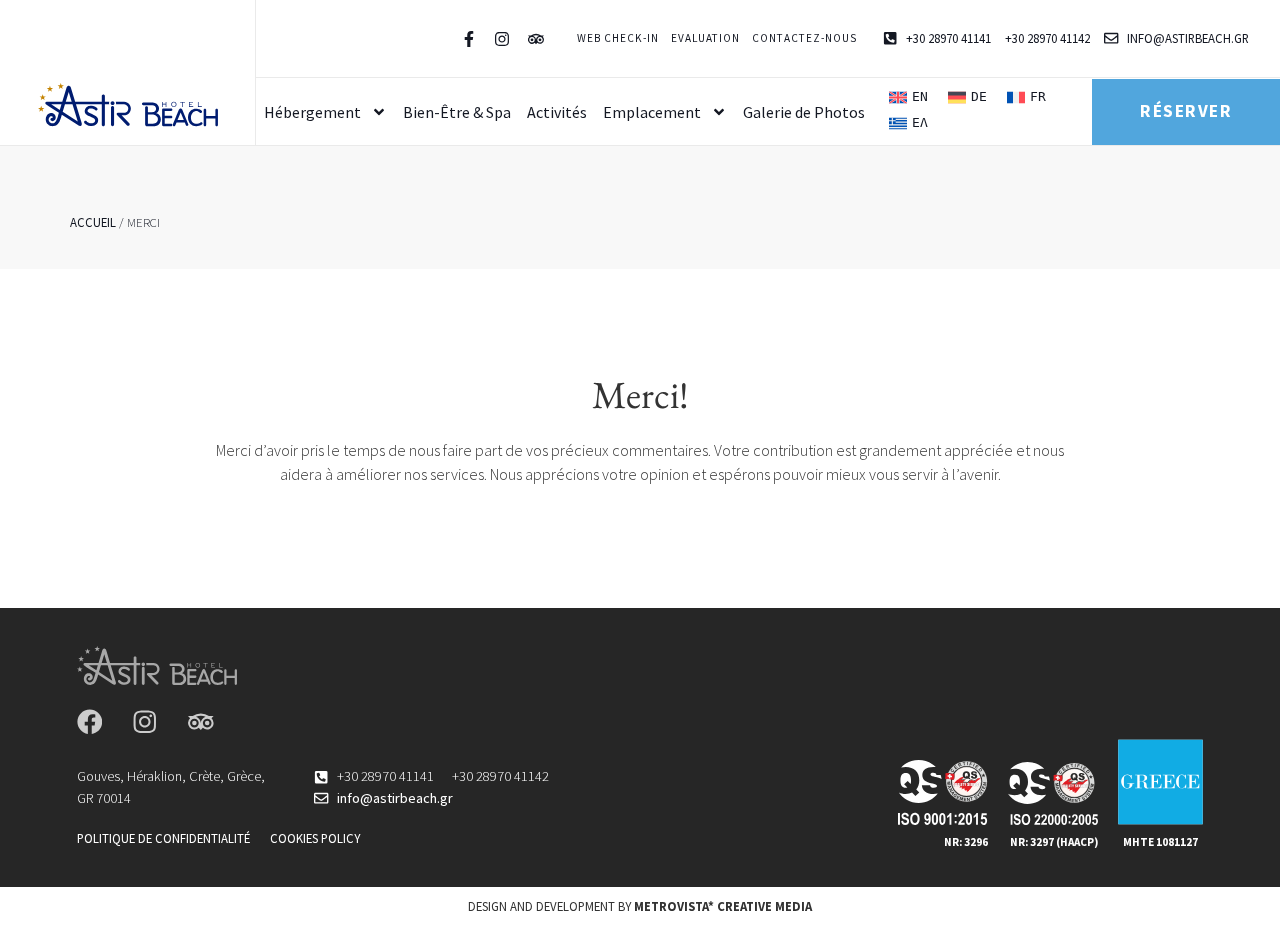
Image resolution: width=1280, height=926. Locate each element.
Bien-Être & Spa (457, 112)
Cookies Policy (315, 838)
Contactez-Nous (804, 38)
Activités (557, 112)
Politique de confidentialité (163, 838)
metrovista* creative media (723, 906)
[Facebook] (90, 722)
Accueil (93, 222)
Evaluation (705, 38)
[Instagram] (145, 722)
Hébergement (312, 112)
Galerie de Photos (804, 112)
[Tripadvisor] (201, 722)
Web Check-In (618, 38)
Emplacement (652, 112)
